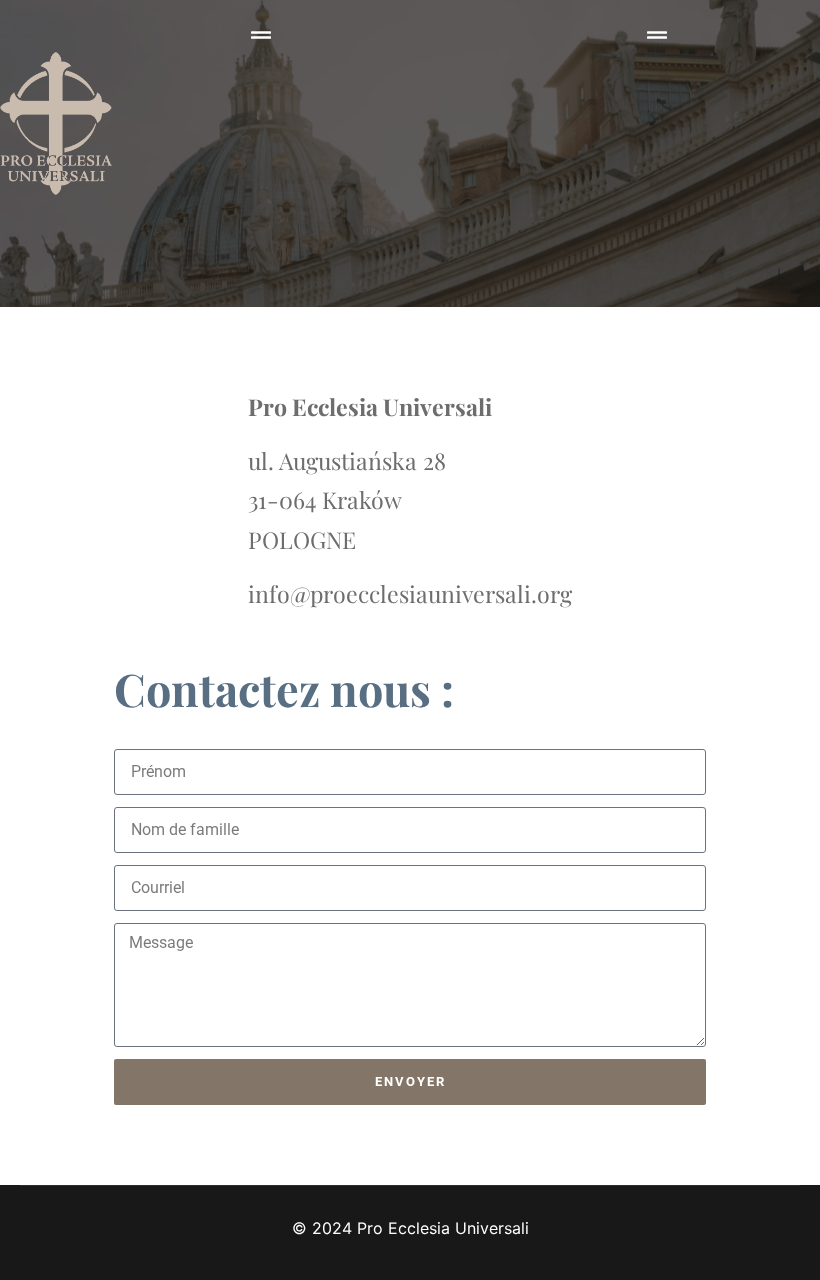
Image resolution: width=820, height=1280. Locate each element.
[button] (261, 35)
